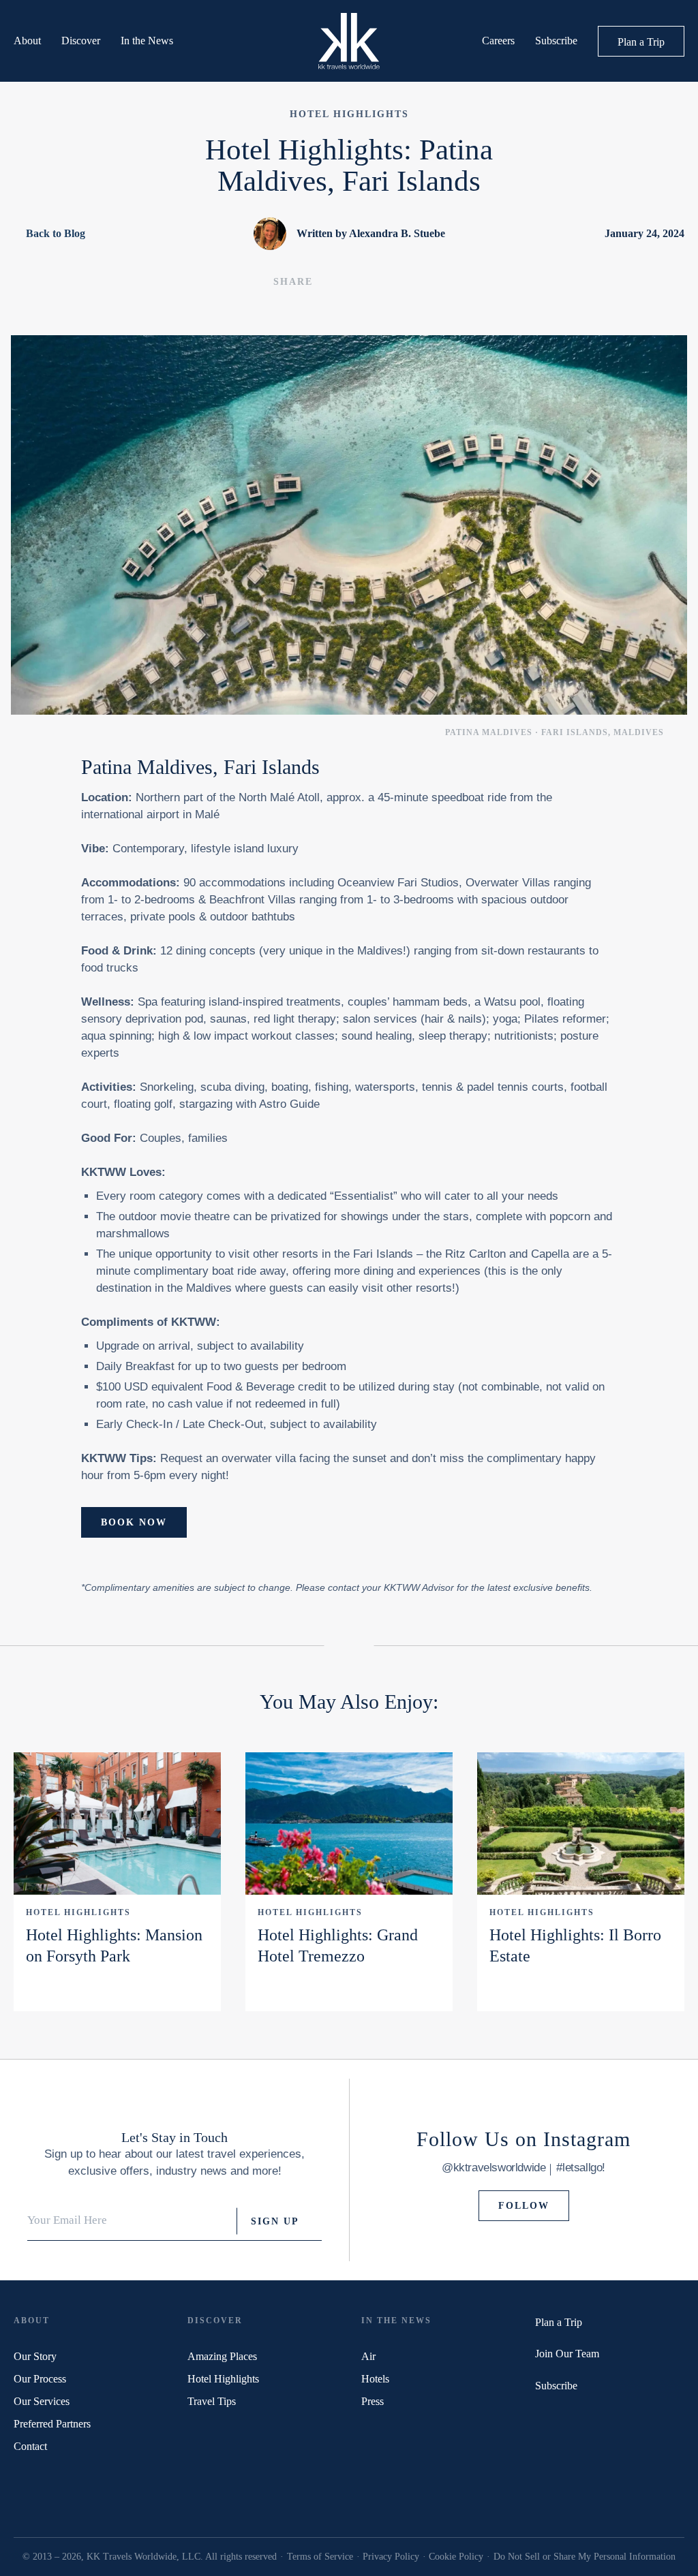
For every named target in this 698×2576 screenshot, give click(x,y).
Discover (81, 41)
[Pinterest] (576, 2417)
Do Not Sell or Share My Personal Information (585, 2557)
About (27, 41)
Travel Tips (212, 2401)
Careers (498, 41)
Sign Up (275, 2221)
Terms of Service (320, 2557)
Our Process (40, 2379)
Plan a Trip (641, 42)
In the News (147, 41)
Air (368, 2356)
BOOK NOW (134, 1522)
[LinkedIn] (595, 2417)
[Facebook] (558, 2417)
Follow (524, 2206)
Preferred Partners (52, 2424)
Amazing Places (222, 2356)
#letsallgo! (581, 2168)
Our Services (42, 2401)
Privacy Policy (391, 2557)
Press (373, 2401)
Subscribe (556, 41)
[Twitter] (540, 2417)
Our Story (35, 2356)
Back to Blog (56, 233)
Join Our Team (567, 2354)
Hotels (375, 2379)
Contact (30, 2446)
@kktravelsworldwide (494, 2168)
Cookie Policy (456, 2557)
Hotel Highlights (78, 1912)
